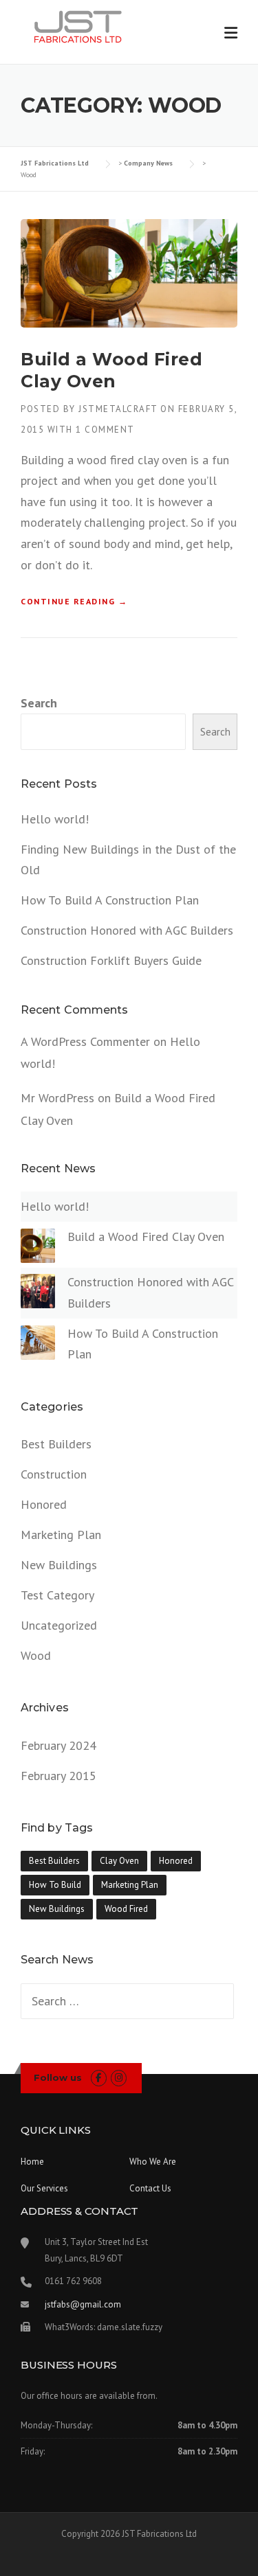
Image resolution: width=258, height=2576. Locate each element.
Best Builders (56, 1444)
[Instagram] (119, 2078)
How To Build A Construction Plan (110, 900)
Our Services (44, 2188)
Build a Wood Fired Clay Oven (146, 1236)
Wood (36, 1655)
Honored (44, 1504)
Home (32, 2162)
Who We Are (153, 2162)
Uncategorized (59, 1625)
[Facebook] (99, 2078)
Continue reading (74, 602)
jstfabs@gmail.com (83, 2304)
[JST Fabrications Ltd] (80, 26)
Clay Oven (119, 1861)
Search (39, 703)
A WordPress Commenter (85, 1041)
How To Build (55, 1885)
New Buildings (59, 1565)
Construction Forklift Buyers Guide (111, 960)
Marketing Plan (61, 1535)
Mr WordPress (57, 1098)
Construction (54, 1474)
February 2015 (58, 1776)
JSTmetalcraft (118, 409)
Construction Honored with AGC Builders (127, 930)
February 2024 (58, 1745)
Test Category (57, 1595)
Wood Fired (126, 1909)
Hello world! (55, 819)
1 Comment (105, 430)
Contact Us (150, 2188)
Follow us (58, 2077)
